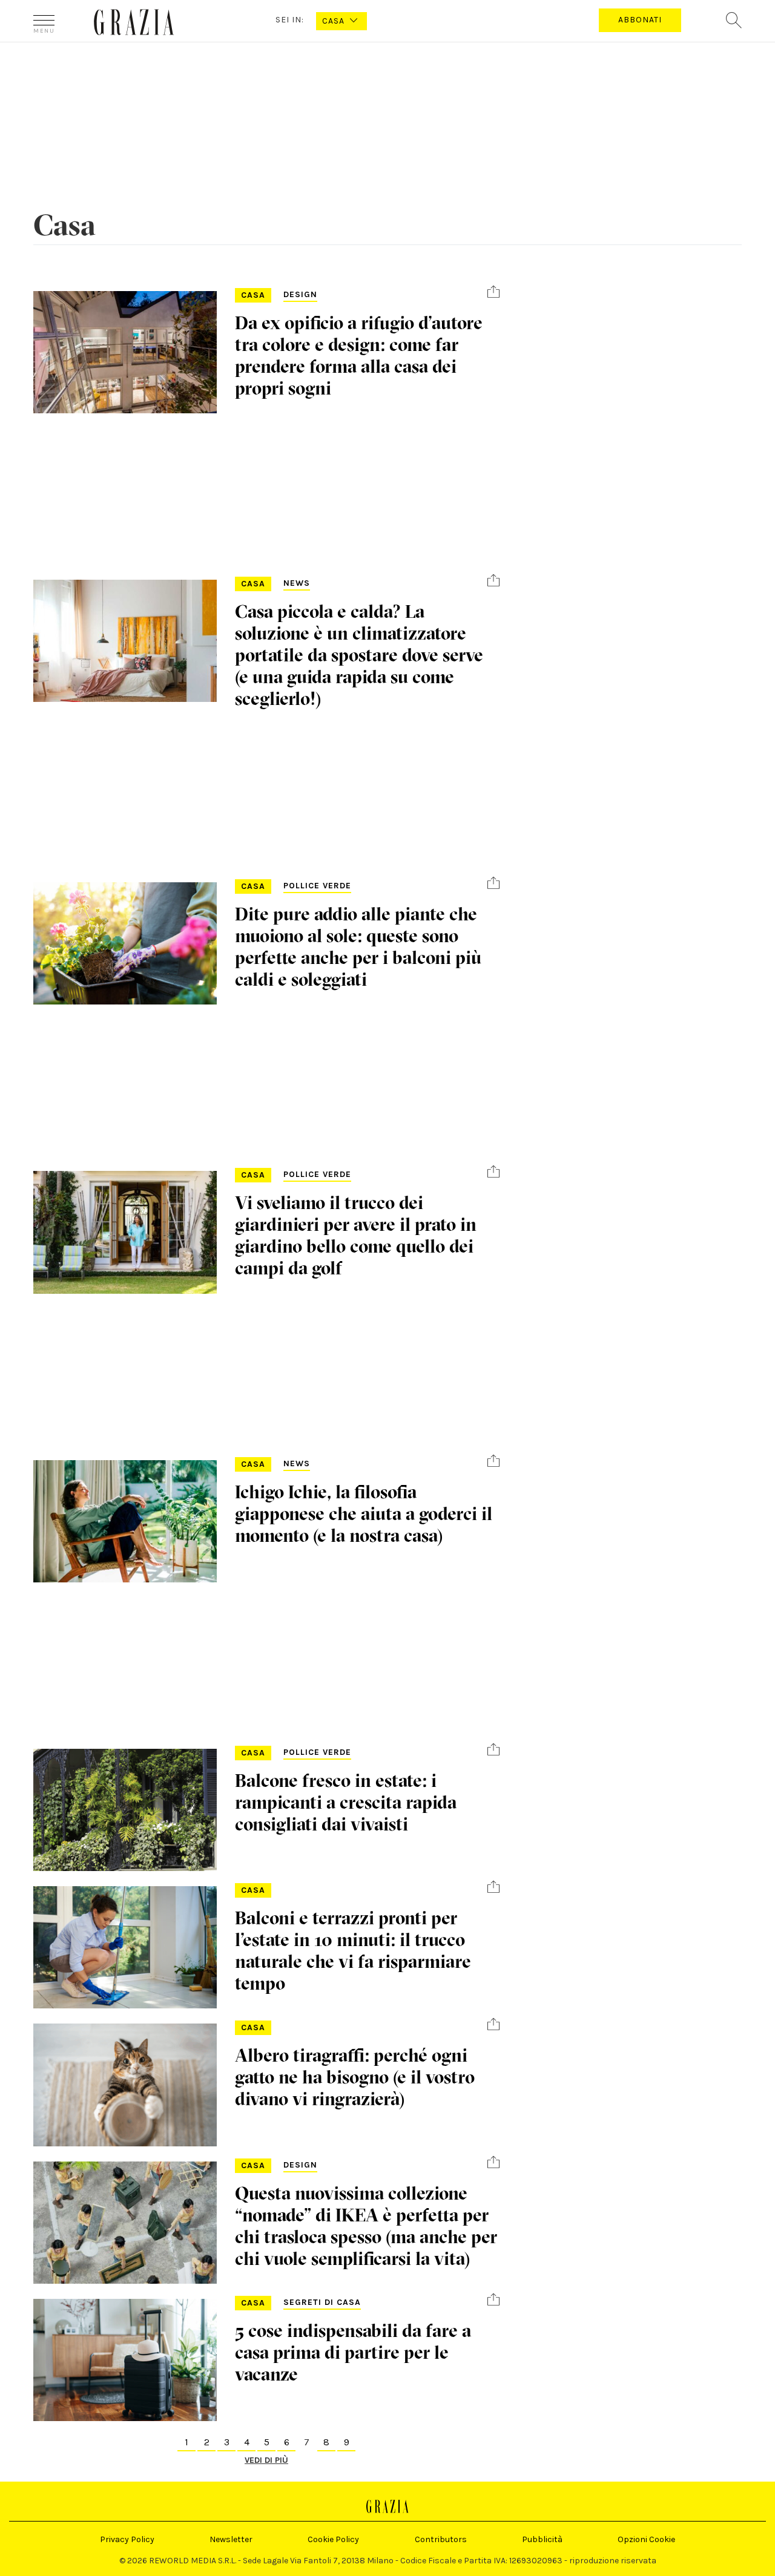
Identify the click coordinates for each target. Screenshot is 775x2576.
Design (300, 294)
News (297, 583)
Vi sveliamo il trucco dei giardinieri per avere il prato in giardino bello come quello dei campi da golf (356, 1235)
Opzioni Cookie (646, 2539)
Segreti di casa (322, 2302)
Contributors (441, 2539)
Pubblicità (542, 2539)
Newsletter (231, 2539)
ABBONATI (640, 20)
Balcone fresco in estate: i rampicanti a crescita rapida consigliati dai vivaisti (346, 1802)
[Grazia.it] (134, 22)
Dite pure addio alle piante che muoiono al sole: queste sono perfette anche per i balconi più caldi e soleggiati (358, 947)
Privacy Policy (127, 2539)
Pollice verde (317, 886)
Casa (253, 295)
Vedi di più (266, 2460)
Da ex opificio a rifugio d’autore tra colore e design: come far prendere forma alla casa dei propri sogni (359, 356)
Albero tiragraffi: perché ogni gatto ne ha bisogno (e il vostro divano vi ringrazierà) (355, 2077)
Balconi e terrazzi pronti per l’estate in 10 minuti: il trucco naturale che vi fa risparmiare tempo (353, 1951)
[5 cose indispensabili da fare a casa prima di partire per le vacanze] (125, 2360)
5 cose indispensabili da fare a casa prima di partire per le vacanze (353, 2352)
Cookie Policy (333, 2539)
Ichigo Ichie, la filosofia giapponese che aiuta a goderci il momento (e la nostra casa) (364, 1514)
